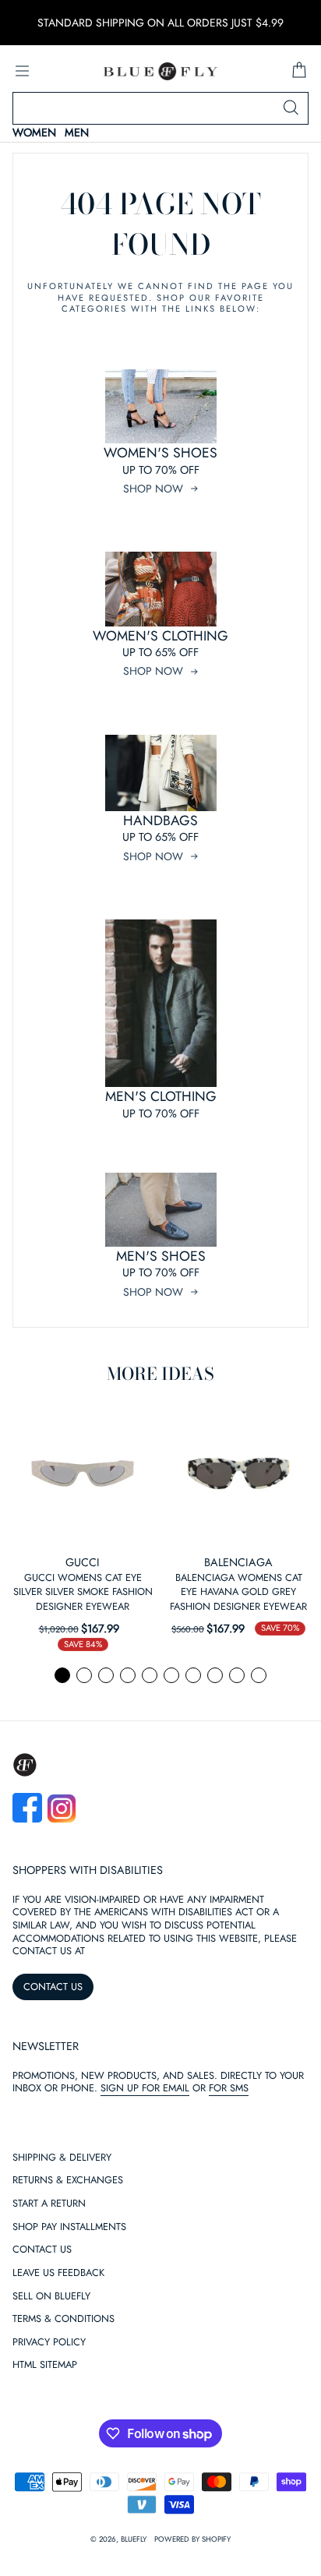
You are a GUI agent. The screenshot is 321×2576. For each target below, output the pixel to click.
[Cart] (299, 71)
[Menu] (22, 71)
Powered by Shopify (192, 2539)
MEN (77, 133)
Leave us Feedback (58, 2273)
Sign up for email (145, 2088)
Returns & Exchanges (68, 2181)
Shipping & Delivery (62, 2158)
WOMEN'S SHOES (160, 453)
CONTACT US (53, 1987)
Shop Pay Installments (69, 2227)
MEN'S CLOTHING (161, 1096)
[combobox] (160, 108)
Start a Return (49, 2204)
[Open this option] (83, 1473)
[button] (62, 1675)
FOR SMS (229, 2088)
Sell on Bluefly (51, 2297)
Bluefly (134, 2539)
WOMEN (34, 133)
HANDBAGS (160, 820)
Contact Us (42, 2250)
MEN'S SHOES (161, 1256)
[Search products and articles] (291, 108)
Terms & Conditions (63, 2319)
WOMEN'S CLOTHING (160, 636)
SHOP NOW (153, 489)
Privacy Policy (49, 2343)
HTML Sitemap (45, 2365)
